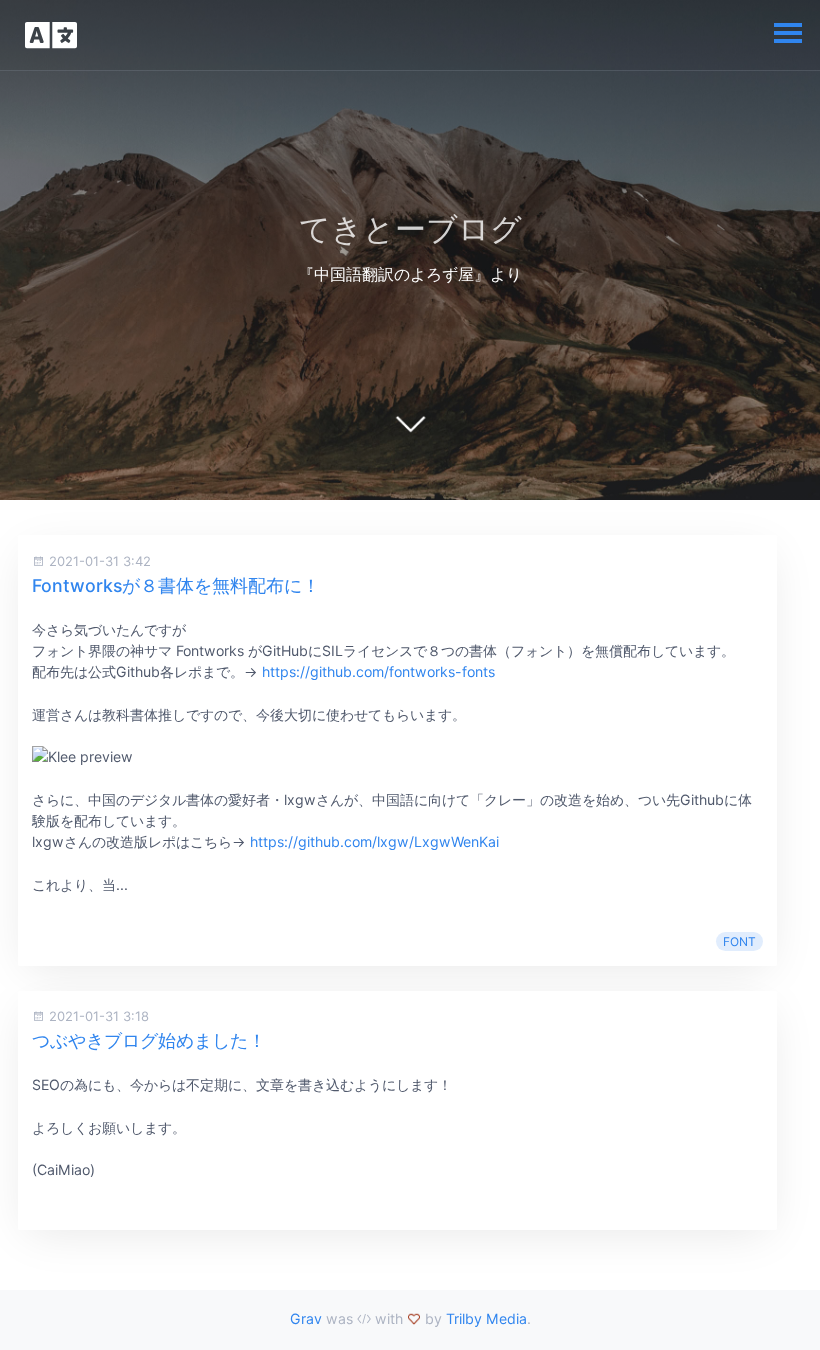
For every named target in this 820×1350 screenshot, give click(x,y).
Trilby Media (486, 1318)
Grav (306, 1318)
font (739, 941)
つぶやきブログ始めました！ (149, 1040)
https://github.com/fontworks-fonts (378, 671)
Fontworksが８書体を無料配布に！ (176, 585)
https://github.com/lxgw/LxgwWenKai (374, 841)
